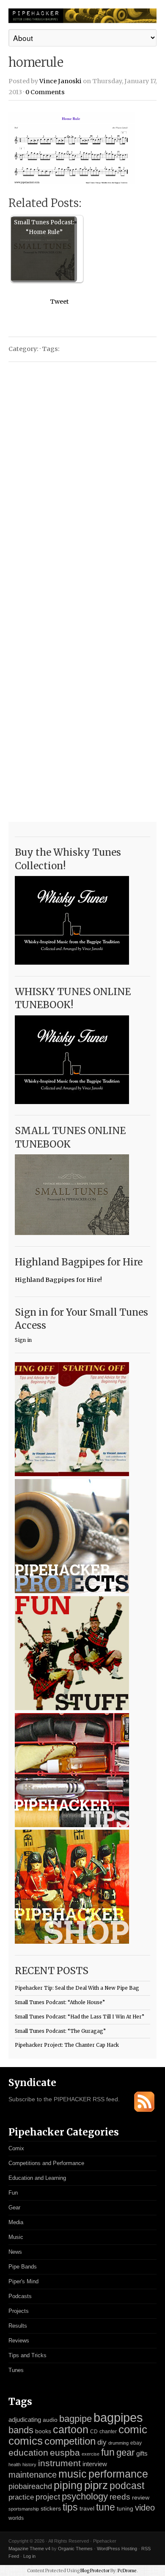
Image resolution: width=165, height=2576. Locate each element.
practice (21, 2497)
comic (133, 2429)
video (145, 2508)
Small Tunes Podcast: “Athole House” (60, 2002)
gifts (142, 2453)
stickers (51, 2509)
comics (26, 2441)
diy (102, 2442)
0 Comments (45, 92)
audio (50, 2420)
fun (108, 2452)
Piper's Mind (23, 2281)
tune (106, 2507)
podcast (127, 2486)
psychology (85, 2496)
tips (70, 2507)
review (141, 2497)
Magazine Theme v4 (29, 2549)
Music (16, 2237)
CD (94, 2432)
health (15, 2464)
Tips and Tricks (27, 2355)
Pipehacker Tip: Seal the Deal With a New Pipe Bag (77, 1988)
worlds (16, 2518)
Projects (19, 2311)
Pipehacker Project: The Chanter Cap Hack (67, 2045)
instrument (59, 2463)
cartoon (71, 2429)
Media (16, 2222)
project (48, 2497)
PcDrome (127, 2571)
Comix (16, 2148)
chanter (108, 2432)
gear (125, 2452)
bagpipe (76, 2419)
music (73, 2474)
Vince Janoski (60, 81)
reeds (120, 2497)
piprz (96, 2485)
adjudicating (25, 2420)
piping (68, 2485)
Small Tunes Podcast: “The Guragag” (60, 2031)
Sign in (23, 1340)
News (15, 2252)
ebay (136, 2443)
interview (95, 2464)
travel (87, 2508)
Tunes (16, 2370)
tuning (125, 2509)
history (29, 2464)
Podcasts (20, 2296)
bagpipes (118, 2417)
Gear (14, 2207)
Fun (13, 2193)
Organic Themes (75, 2549)
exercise (91, 2454)
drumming (118, 2443)
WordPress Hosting (117, 2549)
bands (21, 2430)
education (28, 2452)
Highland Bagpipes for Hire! (58, 1280)
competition (70, 2441)
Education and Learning (37, 2178)
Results (18, 2326)
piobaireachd (30, 2486)
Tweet (59, 302)
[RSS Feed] (144, 2110)
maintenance (33, 2475)
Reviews (19, 2341)
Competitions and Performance (46, 2163)
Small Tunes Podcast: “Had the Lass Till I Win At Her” (80, 2017)
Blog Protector (95, 2571)
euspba (65, 2452)
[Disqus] (82, 476)
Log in (29, 2556)
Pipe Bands (23, 2267)
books (43, 2431)
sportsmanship (24, 2509)
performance (118, 2474)
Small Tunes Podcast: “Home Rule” (44, 227)
